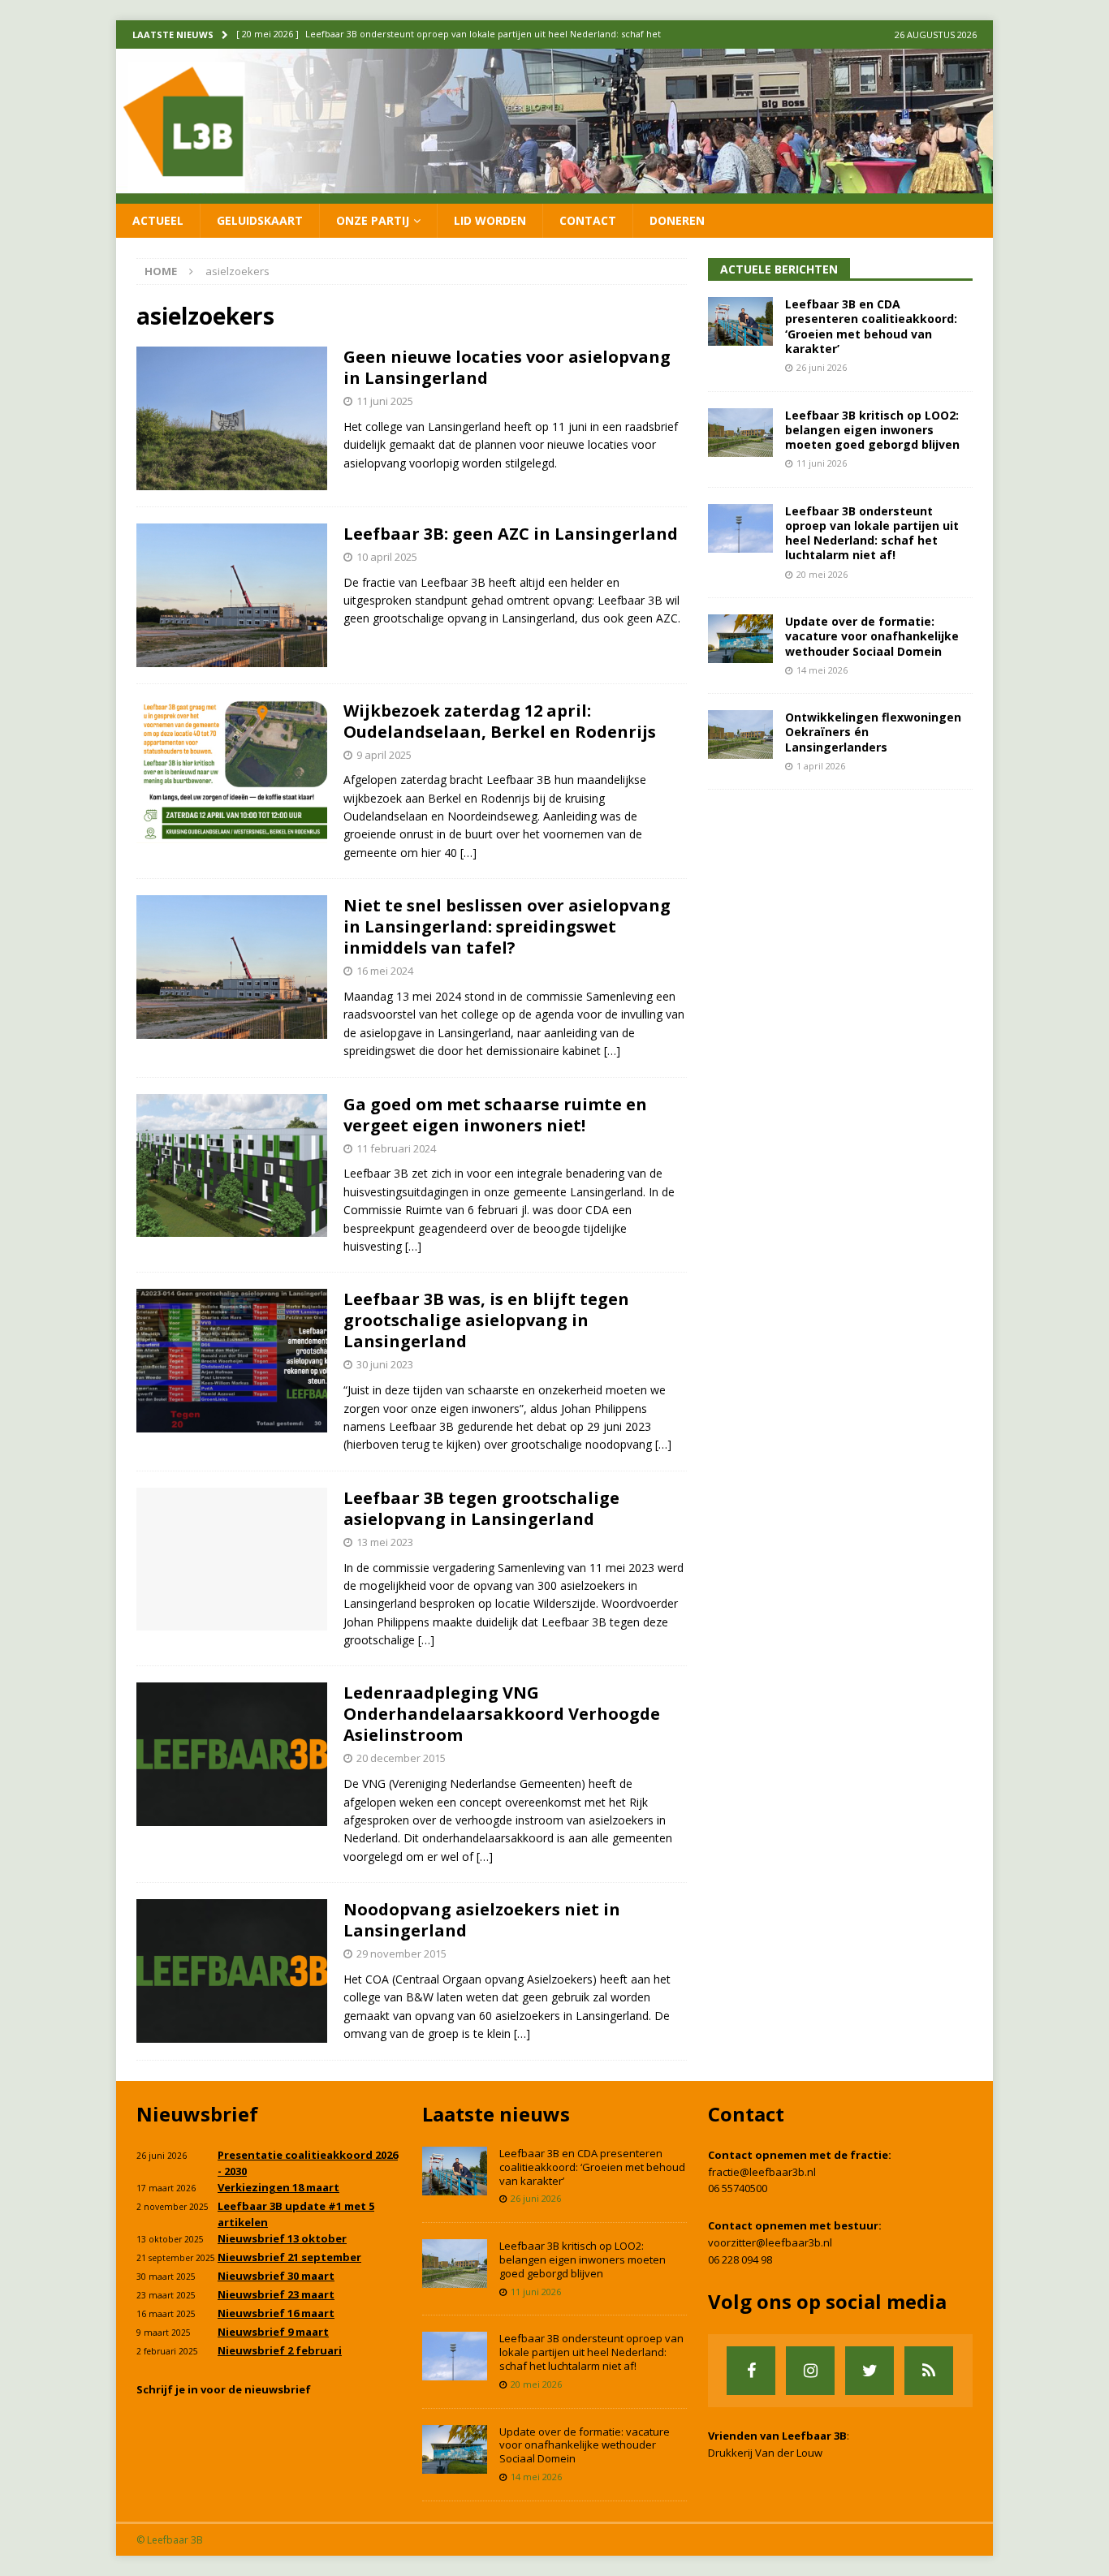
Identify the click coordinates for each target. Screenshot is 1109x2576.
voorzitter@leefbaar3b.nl (770, 2242)
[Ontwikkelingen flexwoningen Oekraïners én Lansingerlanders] (740, 734)
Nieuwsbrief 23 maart (276, 2294)
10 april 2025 (387, 557)
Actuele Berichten (779, 269)
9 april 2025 (384, 755)
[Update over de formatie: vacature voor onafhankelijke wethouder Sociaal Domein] (740, 639)
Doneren (677, 220)
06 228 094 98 (740, 2259)
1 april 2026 (821, 766)
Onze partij (373, 220)
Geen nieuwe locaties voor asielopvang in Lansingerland (507, 367)
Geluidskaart (260, 220)
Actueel (158, 220)
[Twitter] (870, 2371)
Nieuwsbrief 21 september (289, 2257)
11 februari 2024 (396, 1148)
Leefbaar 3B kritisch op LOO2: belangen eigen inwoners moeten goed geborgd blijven (872, 430)
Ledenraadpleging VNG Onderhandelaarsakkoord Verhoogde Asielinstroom (502, 1714)
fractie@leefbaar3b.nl (762, 2172)
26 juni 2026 (822, 367)
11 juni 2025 (385, 401)
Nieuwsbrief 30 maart (276, 2276)
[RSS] (929, 2371)
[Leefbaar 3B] (554, 194)
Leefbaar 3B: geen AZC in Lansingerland (511, 534)
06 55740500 (738, 2188)
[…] (468, 853)
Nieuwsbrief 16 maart (276, 2313)
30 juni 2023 (385, 1364)
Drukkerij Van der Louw (765, 2453)
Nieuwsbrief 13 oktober (282, 2238)
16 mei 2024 (385, 971)
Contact (588, 220)
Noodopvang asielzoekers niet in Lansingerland (482, 1920)
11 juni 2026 (822, 463)
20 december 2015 (401, 1758)
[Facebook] (751, 2371)
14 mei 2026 (822, 670)
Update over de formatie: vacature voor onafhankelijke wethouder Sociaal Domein (872, 636)
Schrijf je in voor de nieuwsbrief (224, 2389)
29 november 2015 (401, 1954)
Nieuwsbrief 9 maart (273, 2332)
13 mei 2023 (385, 1542)
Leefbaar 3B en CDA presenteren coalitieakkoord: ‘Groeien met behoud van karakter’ (871, 326)
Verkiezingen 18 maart (278, 2187)
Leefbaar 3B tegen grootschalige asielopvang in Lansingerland (481, 1508)
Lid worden (490, 220)
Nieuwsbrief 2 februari (280, 2350)
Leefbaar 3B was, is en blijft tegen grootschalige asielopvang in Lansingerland (486, 1320)
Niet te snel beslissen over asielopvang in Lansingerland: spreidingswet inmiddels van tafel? (507, 926)
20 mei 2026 (822, 574)
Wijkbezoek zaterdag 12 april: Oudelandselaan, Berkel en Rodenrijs (500, 721)
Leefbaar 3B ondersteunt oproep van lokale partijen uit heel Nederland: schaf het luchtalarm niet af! (872, 533)
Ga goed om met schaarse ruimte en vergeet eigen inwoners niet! (495, 1115)
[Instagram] (810, 2371)
